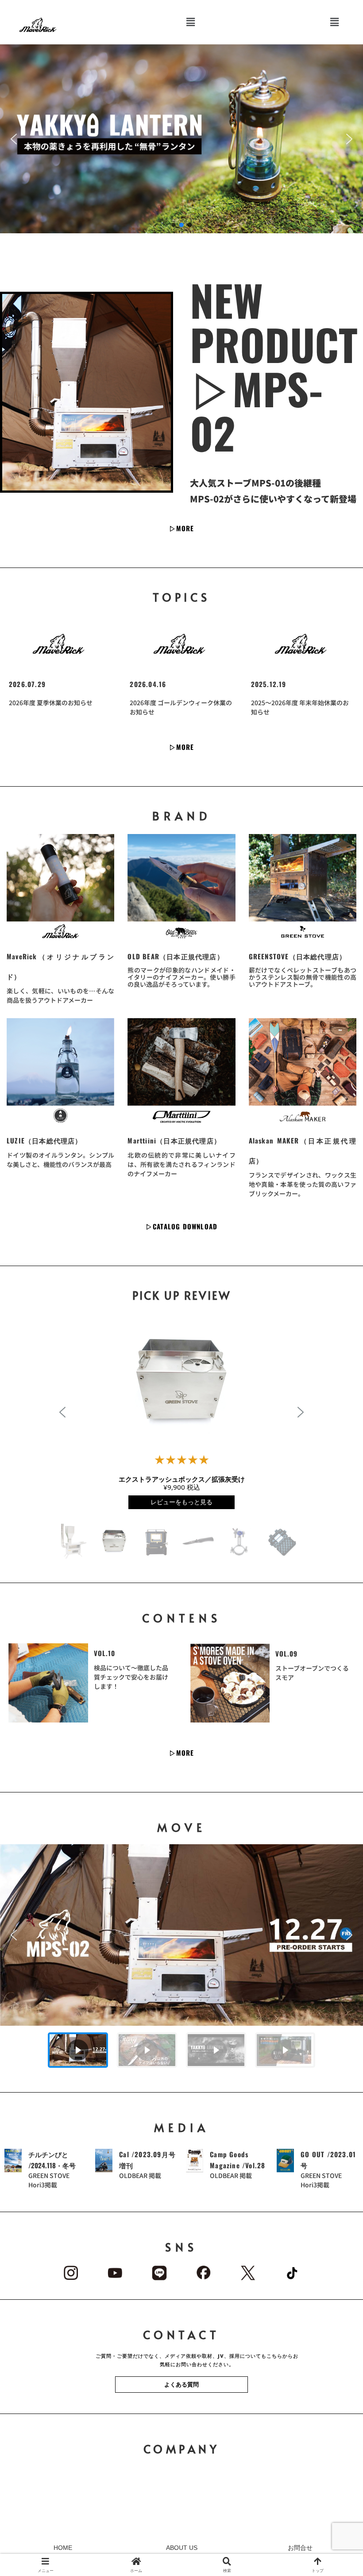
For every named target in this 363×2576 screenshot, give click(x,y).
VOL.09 (287, 1653)
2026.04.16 (148, 684)
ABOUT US (182, 2548)
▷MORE (182, 528)
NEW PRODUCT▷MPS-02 (274, 366)
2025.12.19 (269, 684)
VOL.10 (105, 1653)
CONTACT (182, 2335)
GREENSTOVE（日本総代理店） (298, 956)
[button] (191, 22)
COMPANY (182, 2449)
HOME (63, 2548)
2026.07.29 (27, 684)
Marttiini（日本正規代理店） (174, 1140)
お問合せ (300, 2548)
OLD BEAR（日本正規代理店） (176, 956)
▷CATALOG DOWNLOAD (181, 1226)
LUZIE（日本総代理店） (44, 1140)
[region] (181, 1959)
